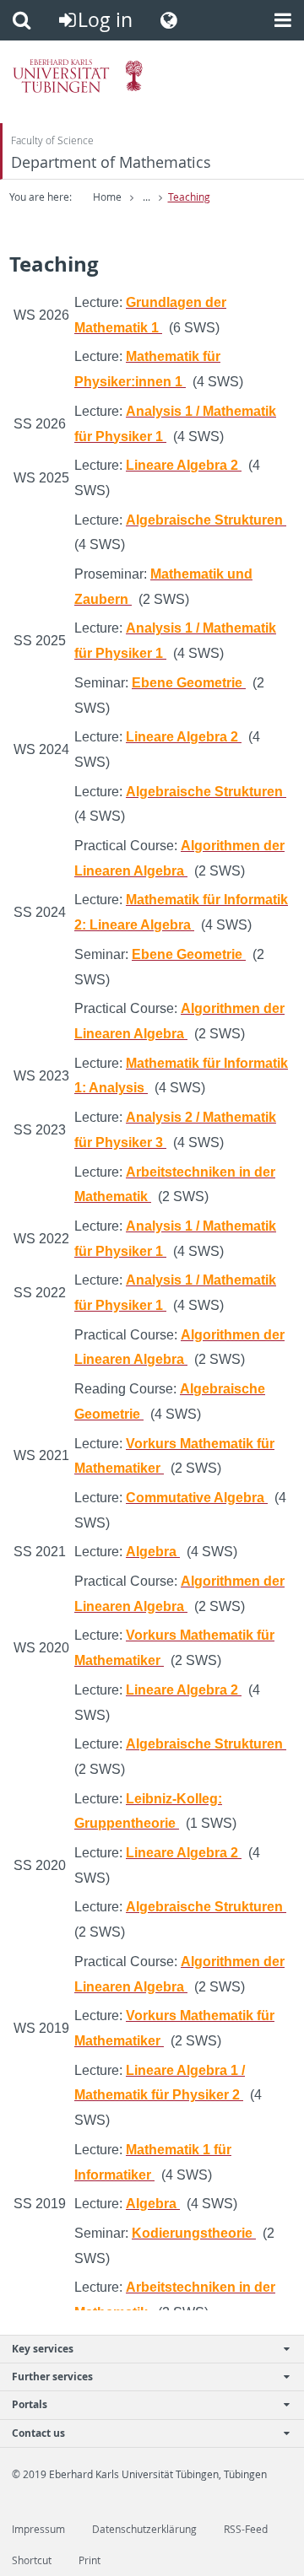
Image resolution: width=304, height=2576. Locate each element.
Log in (105, 20)
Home (107, 197)
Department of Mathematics (111, 162)
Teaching (189, 197)
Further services (52, 2377)
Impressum (38, 2529)
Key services (43, 2349)
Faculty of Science (52, 140)
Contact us (38, 2433)
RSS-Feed (246, 2529)
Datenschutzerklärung (144, 2529)
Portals (30, 2404)
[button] (22, 20)
